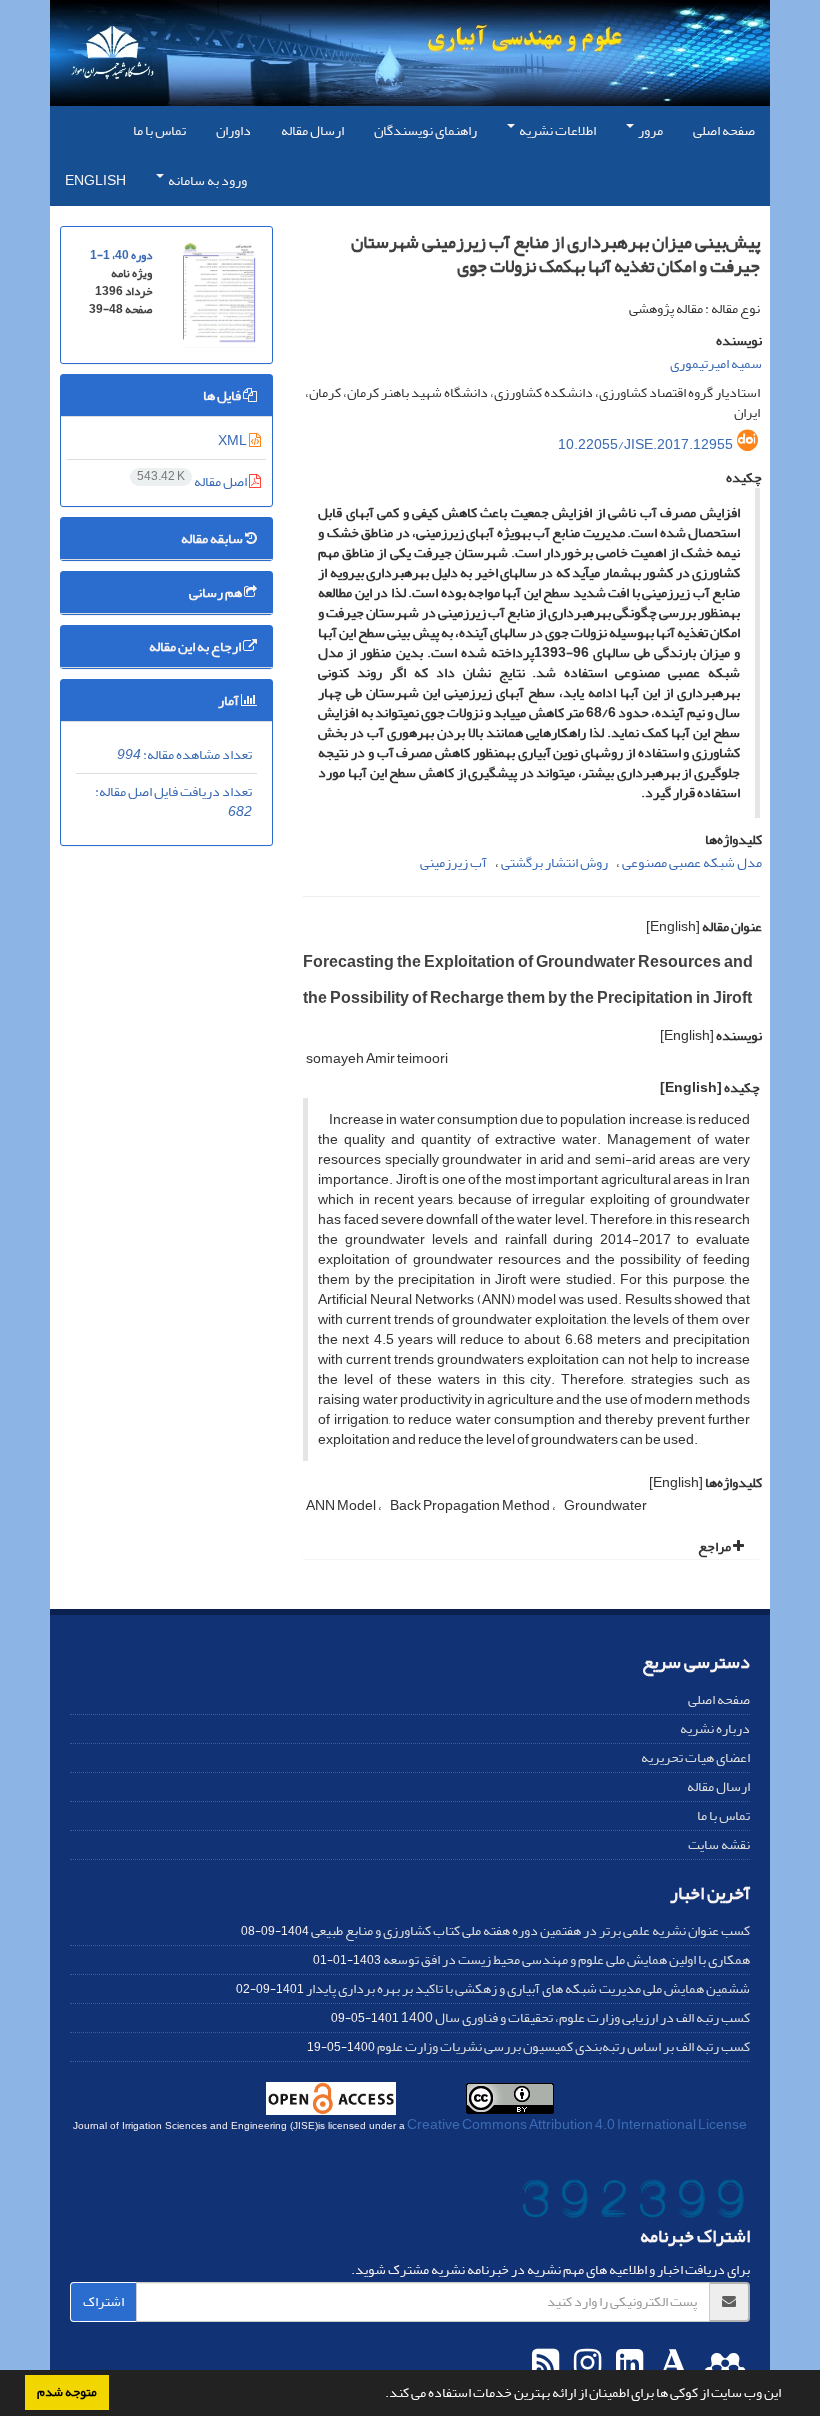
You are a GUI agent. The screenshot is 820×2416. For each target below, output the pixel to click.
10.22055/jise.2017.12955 (645, 444)
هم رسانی (216, 592)
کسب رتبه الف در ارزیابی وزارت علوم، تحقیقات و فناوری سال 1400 (575, 2017)
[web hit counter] (633, 2203)
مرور (649, 130)
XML (233, 440)
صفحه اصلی (724, 130)
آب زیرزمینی (453, 862)
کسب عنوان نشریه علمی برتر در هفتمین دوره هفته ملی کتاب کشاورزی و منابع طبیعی (530, 1930)
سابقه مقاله (213, 538)
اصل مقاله (193, 481)
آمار (229, 700)
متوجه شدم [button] (67, 2392)
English (95, 180)
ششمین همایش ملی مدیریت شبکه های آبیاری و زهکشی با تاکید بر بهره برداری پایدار (528, 1988)
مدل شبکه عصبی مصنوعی (692, 862)
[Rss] (545, 2364)
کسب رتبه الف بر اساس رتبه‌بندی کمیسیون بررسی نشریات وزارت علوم (563, 2046)
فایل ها (223, 395)
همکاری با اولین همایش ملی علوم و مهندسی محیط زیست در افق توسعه (566, 1959)
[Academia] (671, 2364)
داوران (233, 130)
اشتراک (103, 2301)
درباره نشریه (715, 1728)
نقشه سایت (719, 1844)
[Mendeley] (722, 2364)
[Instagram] (585, 2364)
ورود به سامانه (206, 180)
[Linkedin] (627, 2364)
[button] (380, 2395)
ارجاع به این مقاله (196, 646)
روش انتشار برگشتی (554, 862)
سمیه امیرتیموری (716, 363)
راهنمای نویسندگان (425, 130)
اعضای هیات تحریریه (695, 1757)
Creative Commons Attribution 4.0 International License (577, 2124)
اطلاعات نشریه (556, 130)
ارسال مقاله (312, 130)
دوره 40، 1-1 (121, 255)
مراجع (715, 1546)
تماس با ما (159, 130)
